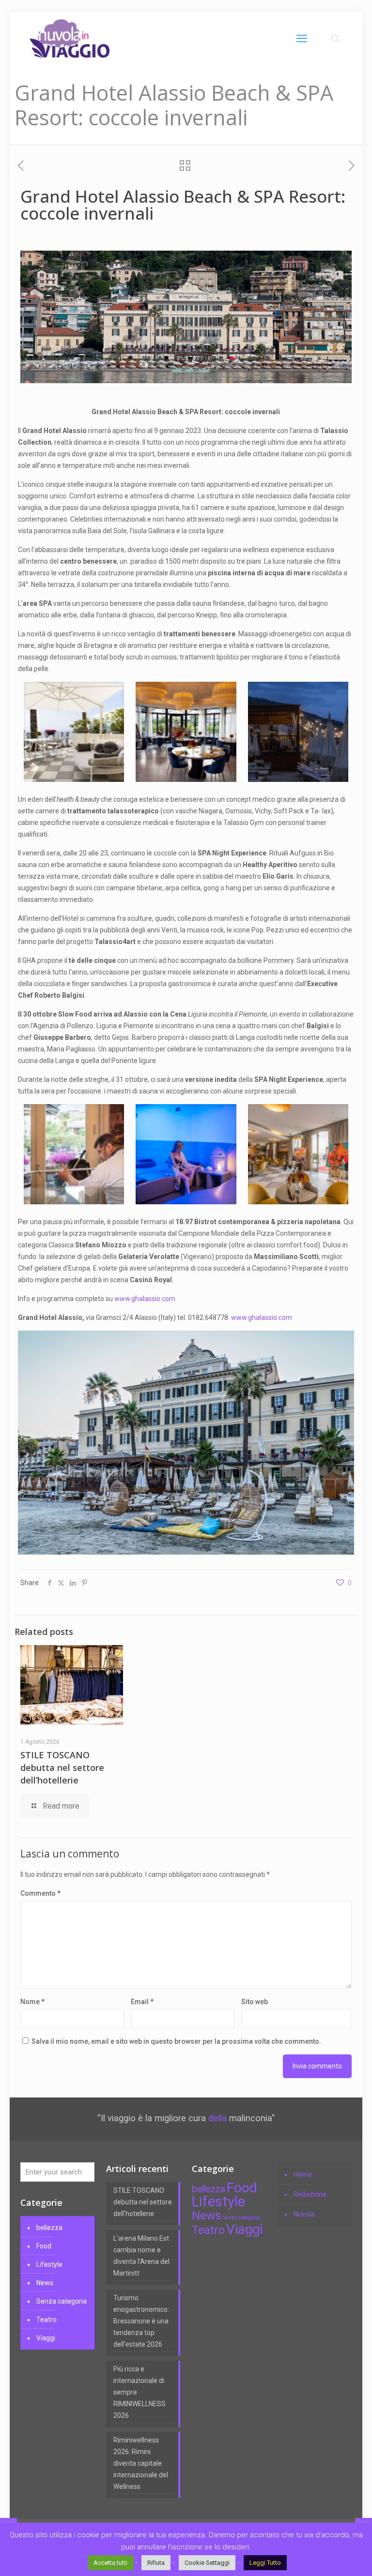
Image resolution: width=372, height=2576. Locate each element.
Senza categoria (62, 2301)
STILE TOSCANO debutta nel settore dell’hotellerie (62, 1767)
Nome (32, 2002)
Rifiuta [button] (156, 2563)
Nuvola (304, 2214)
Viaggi (46, 2338)
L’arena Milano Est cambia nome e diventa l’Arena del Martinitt (141, 2256)
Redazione (310, 2194)
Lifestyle (49, 2264)
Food (44, 2246)
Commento (40, 1893)
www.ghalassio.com (146, 1299)
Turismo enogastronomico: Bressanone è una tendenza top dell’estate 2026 (141, 2321)
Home (303, 2174)
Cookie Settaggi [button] (207, 2563)
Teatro (46, 2320)
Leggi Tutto (265, 2563)
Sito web (255, 2002)
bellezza (49, 2228)
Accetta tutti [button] (110, 2563)
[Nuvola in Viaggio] (70, 39)
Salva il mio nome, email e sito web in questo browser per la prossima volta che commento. (176, 2041)
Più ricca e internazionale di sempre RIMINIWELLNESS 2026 (139, 2392)
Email (142, 2002)
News (45, 2283)
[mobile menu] (302, 39)
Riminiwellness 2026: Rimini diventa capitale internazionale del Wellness (141, 2463)
